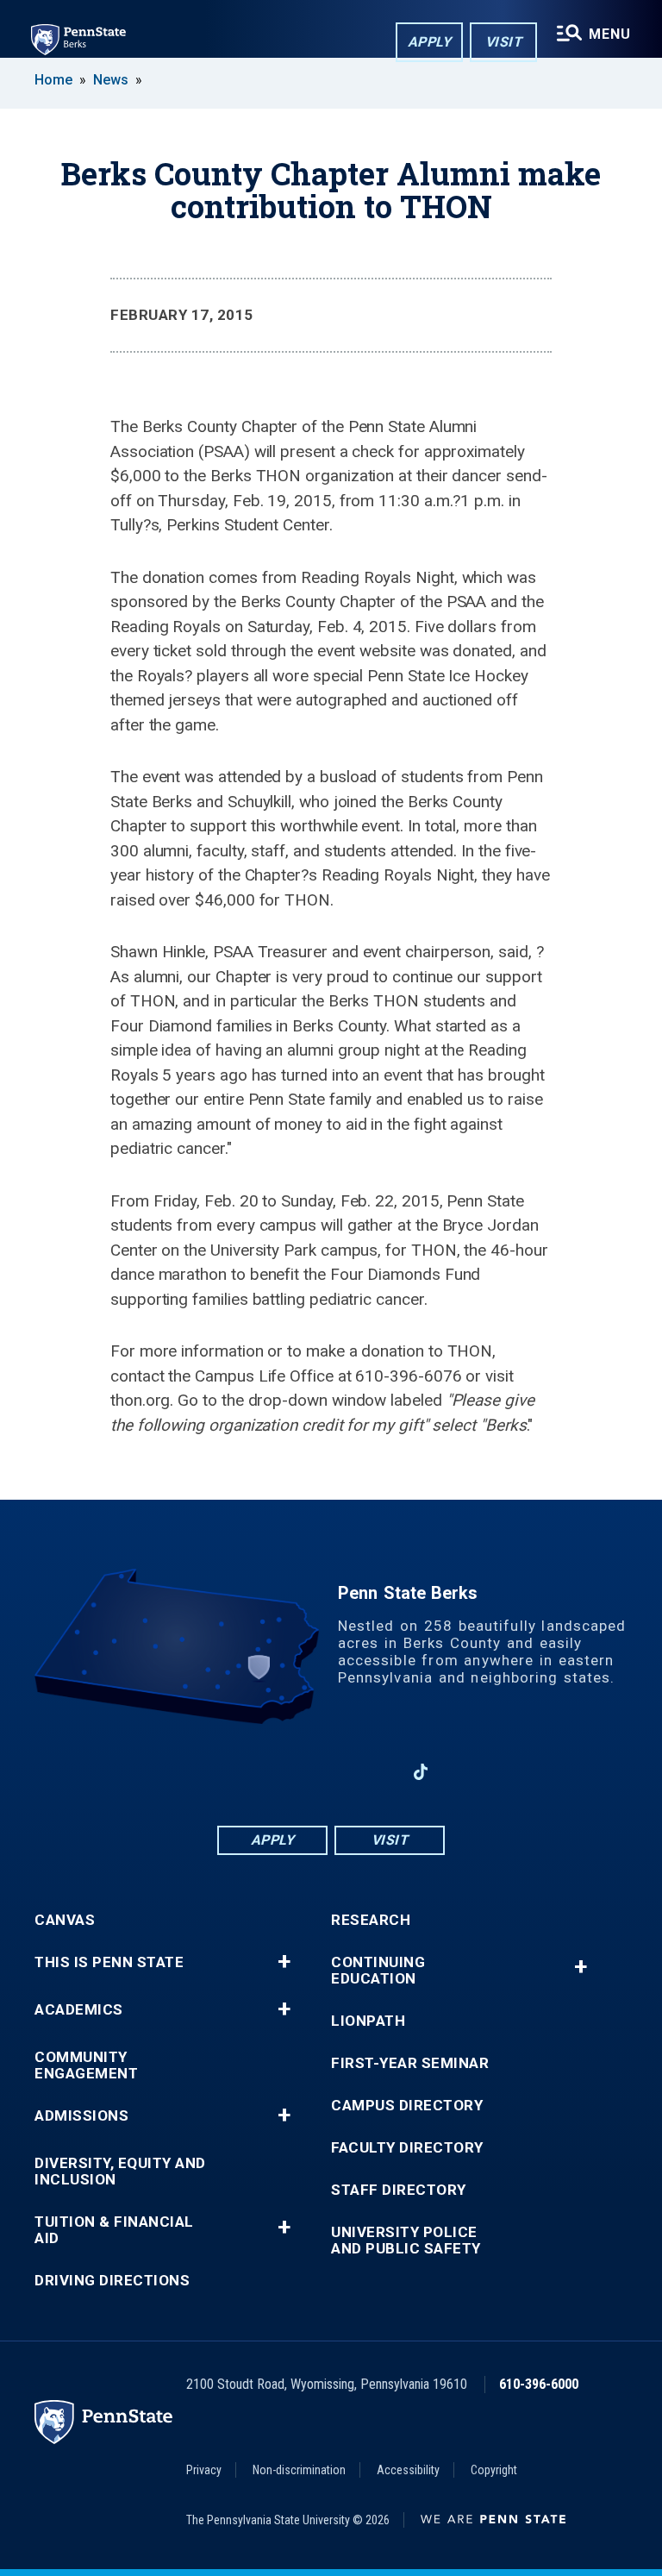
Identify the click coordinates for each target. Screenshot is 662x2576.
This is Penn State (109, 1962)
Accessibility (408, 2470)
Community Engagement (86, 2065)
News (111, 80)
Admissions (81, 2116)
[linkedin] (286, 1772)
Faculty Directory (407, 2148)
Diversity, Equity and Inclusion (120, 2172)
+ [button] (284, 1962)
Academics (79, 2010)
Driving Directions (112, 2281)
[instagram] (376, 1772)
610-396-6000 (539, 2384)
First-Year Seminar (410, 2063)
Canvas (65, 1920)
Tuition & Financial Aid (114, 2230)
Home (53, 80)
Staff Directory (399, 2190)
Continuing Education (378, 1971)
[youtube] (331, 1772)
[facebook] (241, 1772)
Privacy (204, 2470)
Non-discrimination (299, 2470)
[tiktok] (421, 1772)
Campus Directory (407, 2106)
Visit (504, 42)
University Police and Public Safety (406, 2241)
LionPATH (368, 2021)
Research (371, 1920)
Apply (430, 42)
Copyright (494, 2470)
